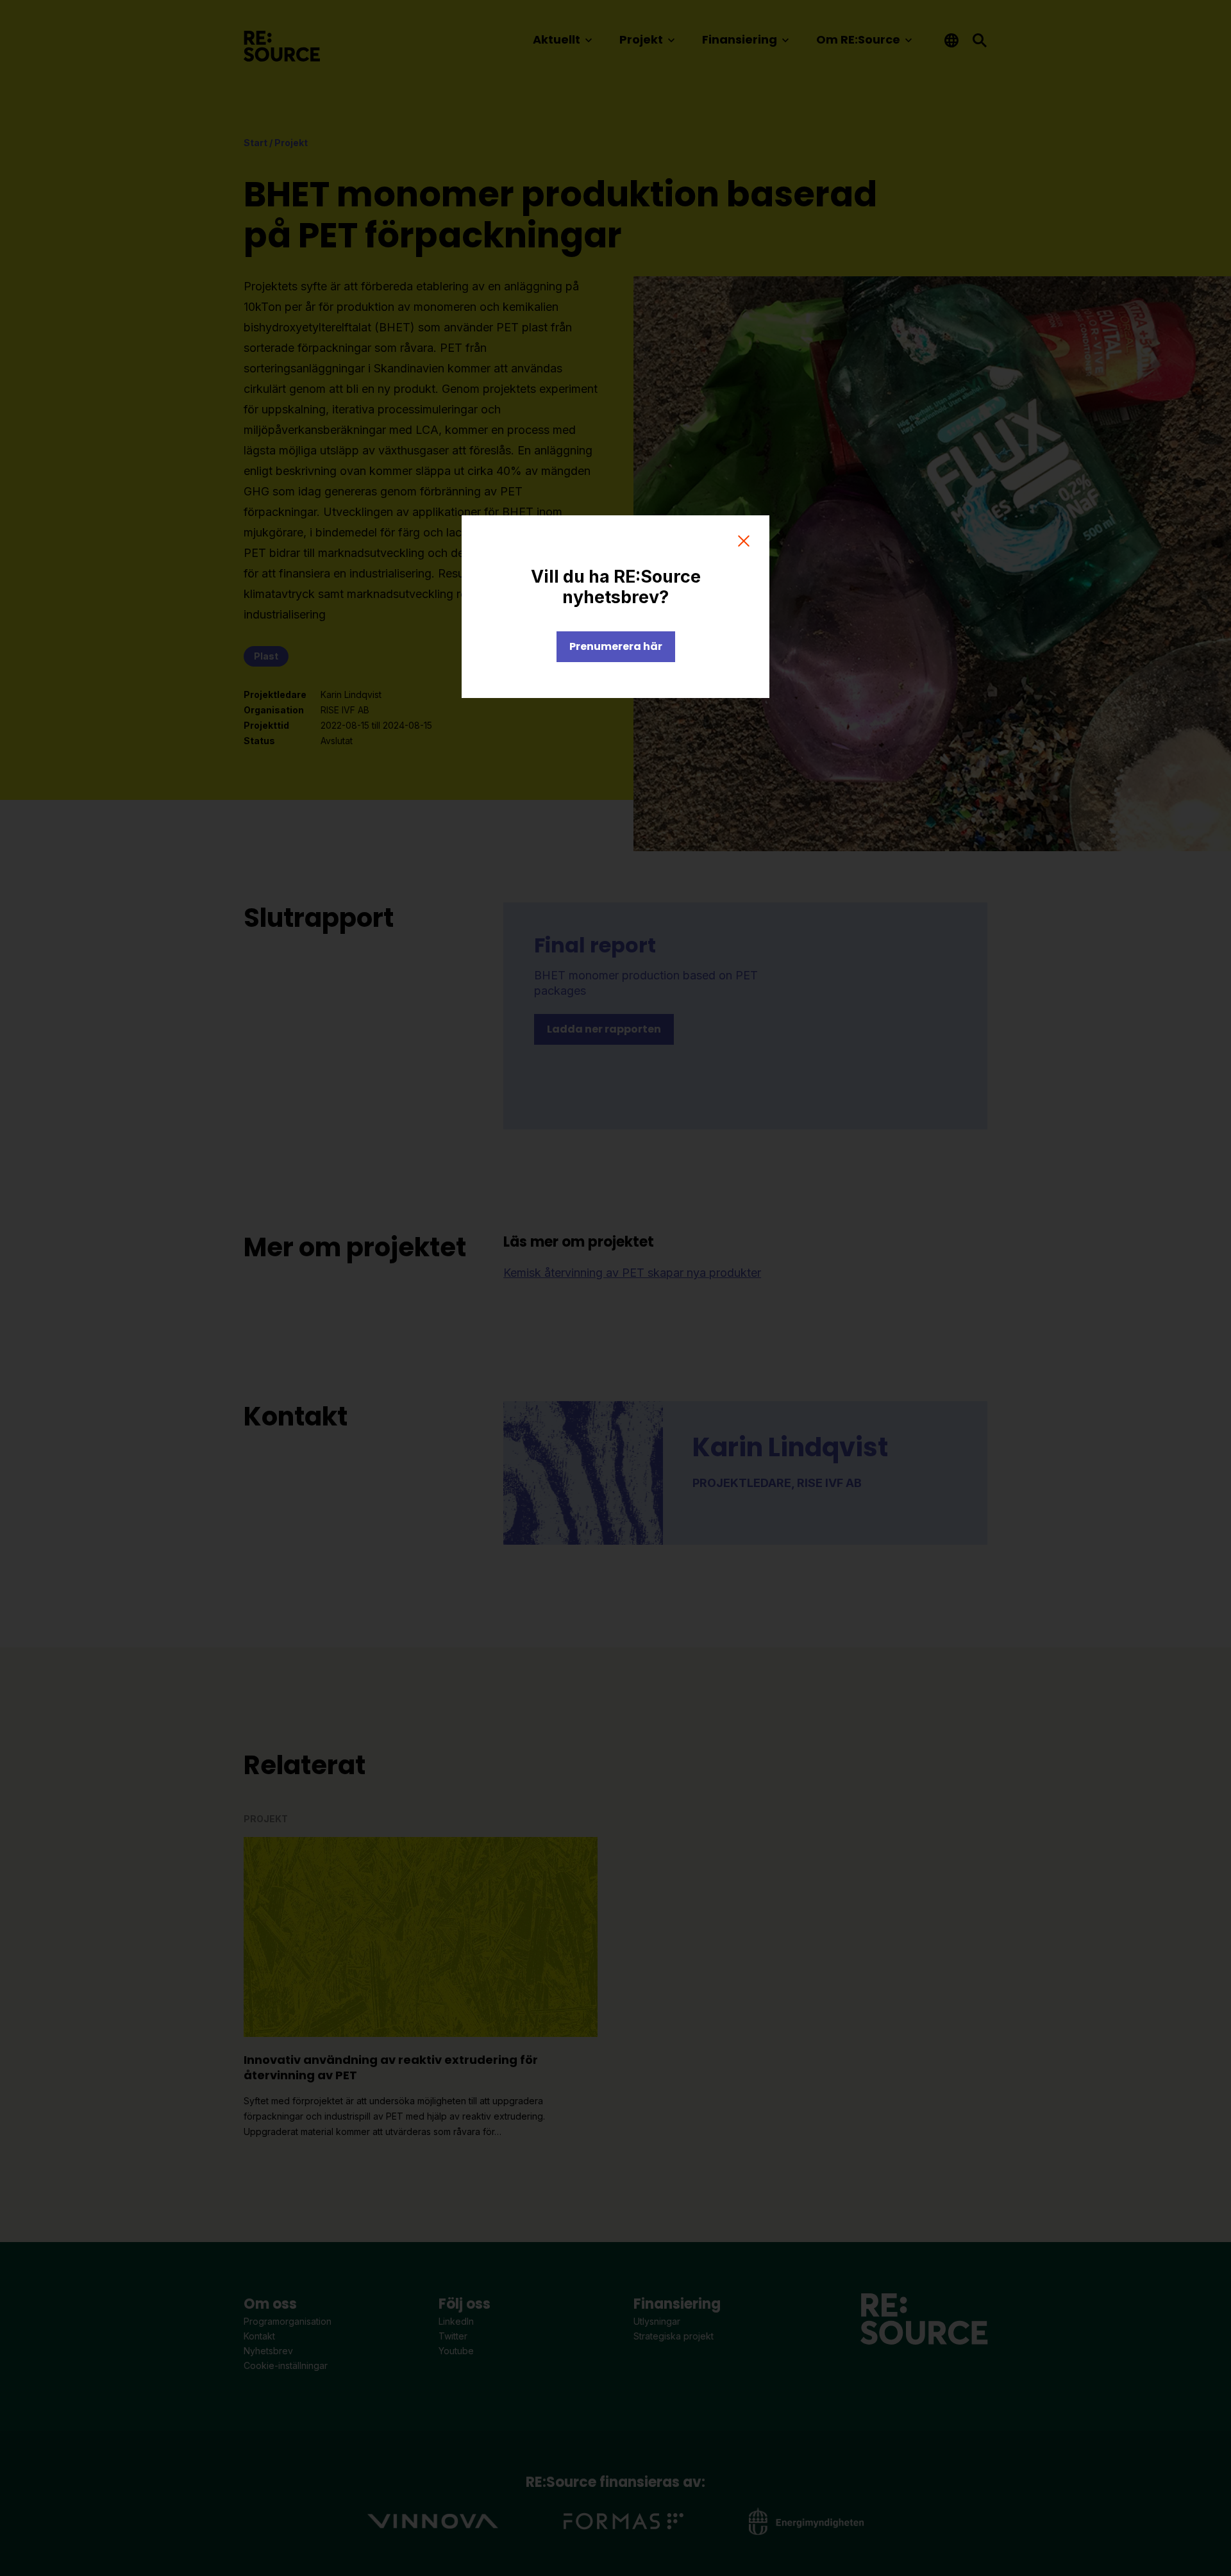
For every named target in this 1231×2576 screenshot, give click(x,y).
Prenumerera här (616, 646)
